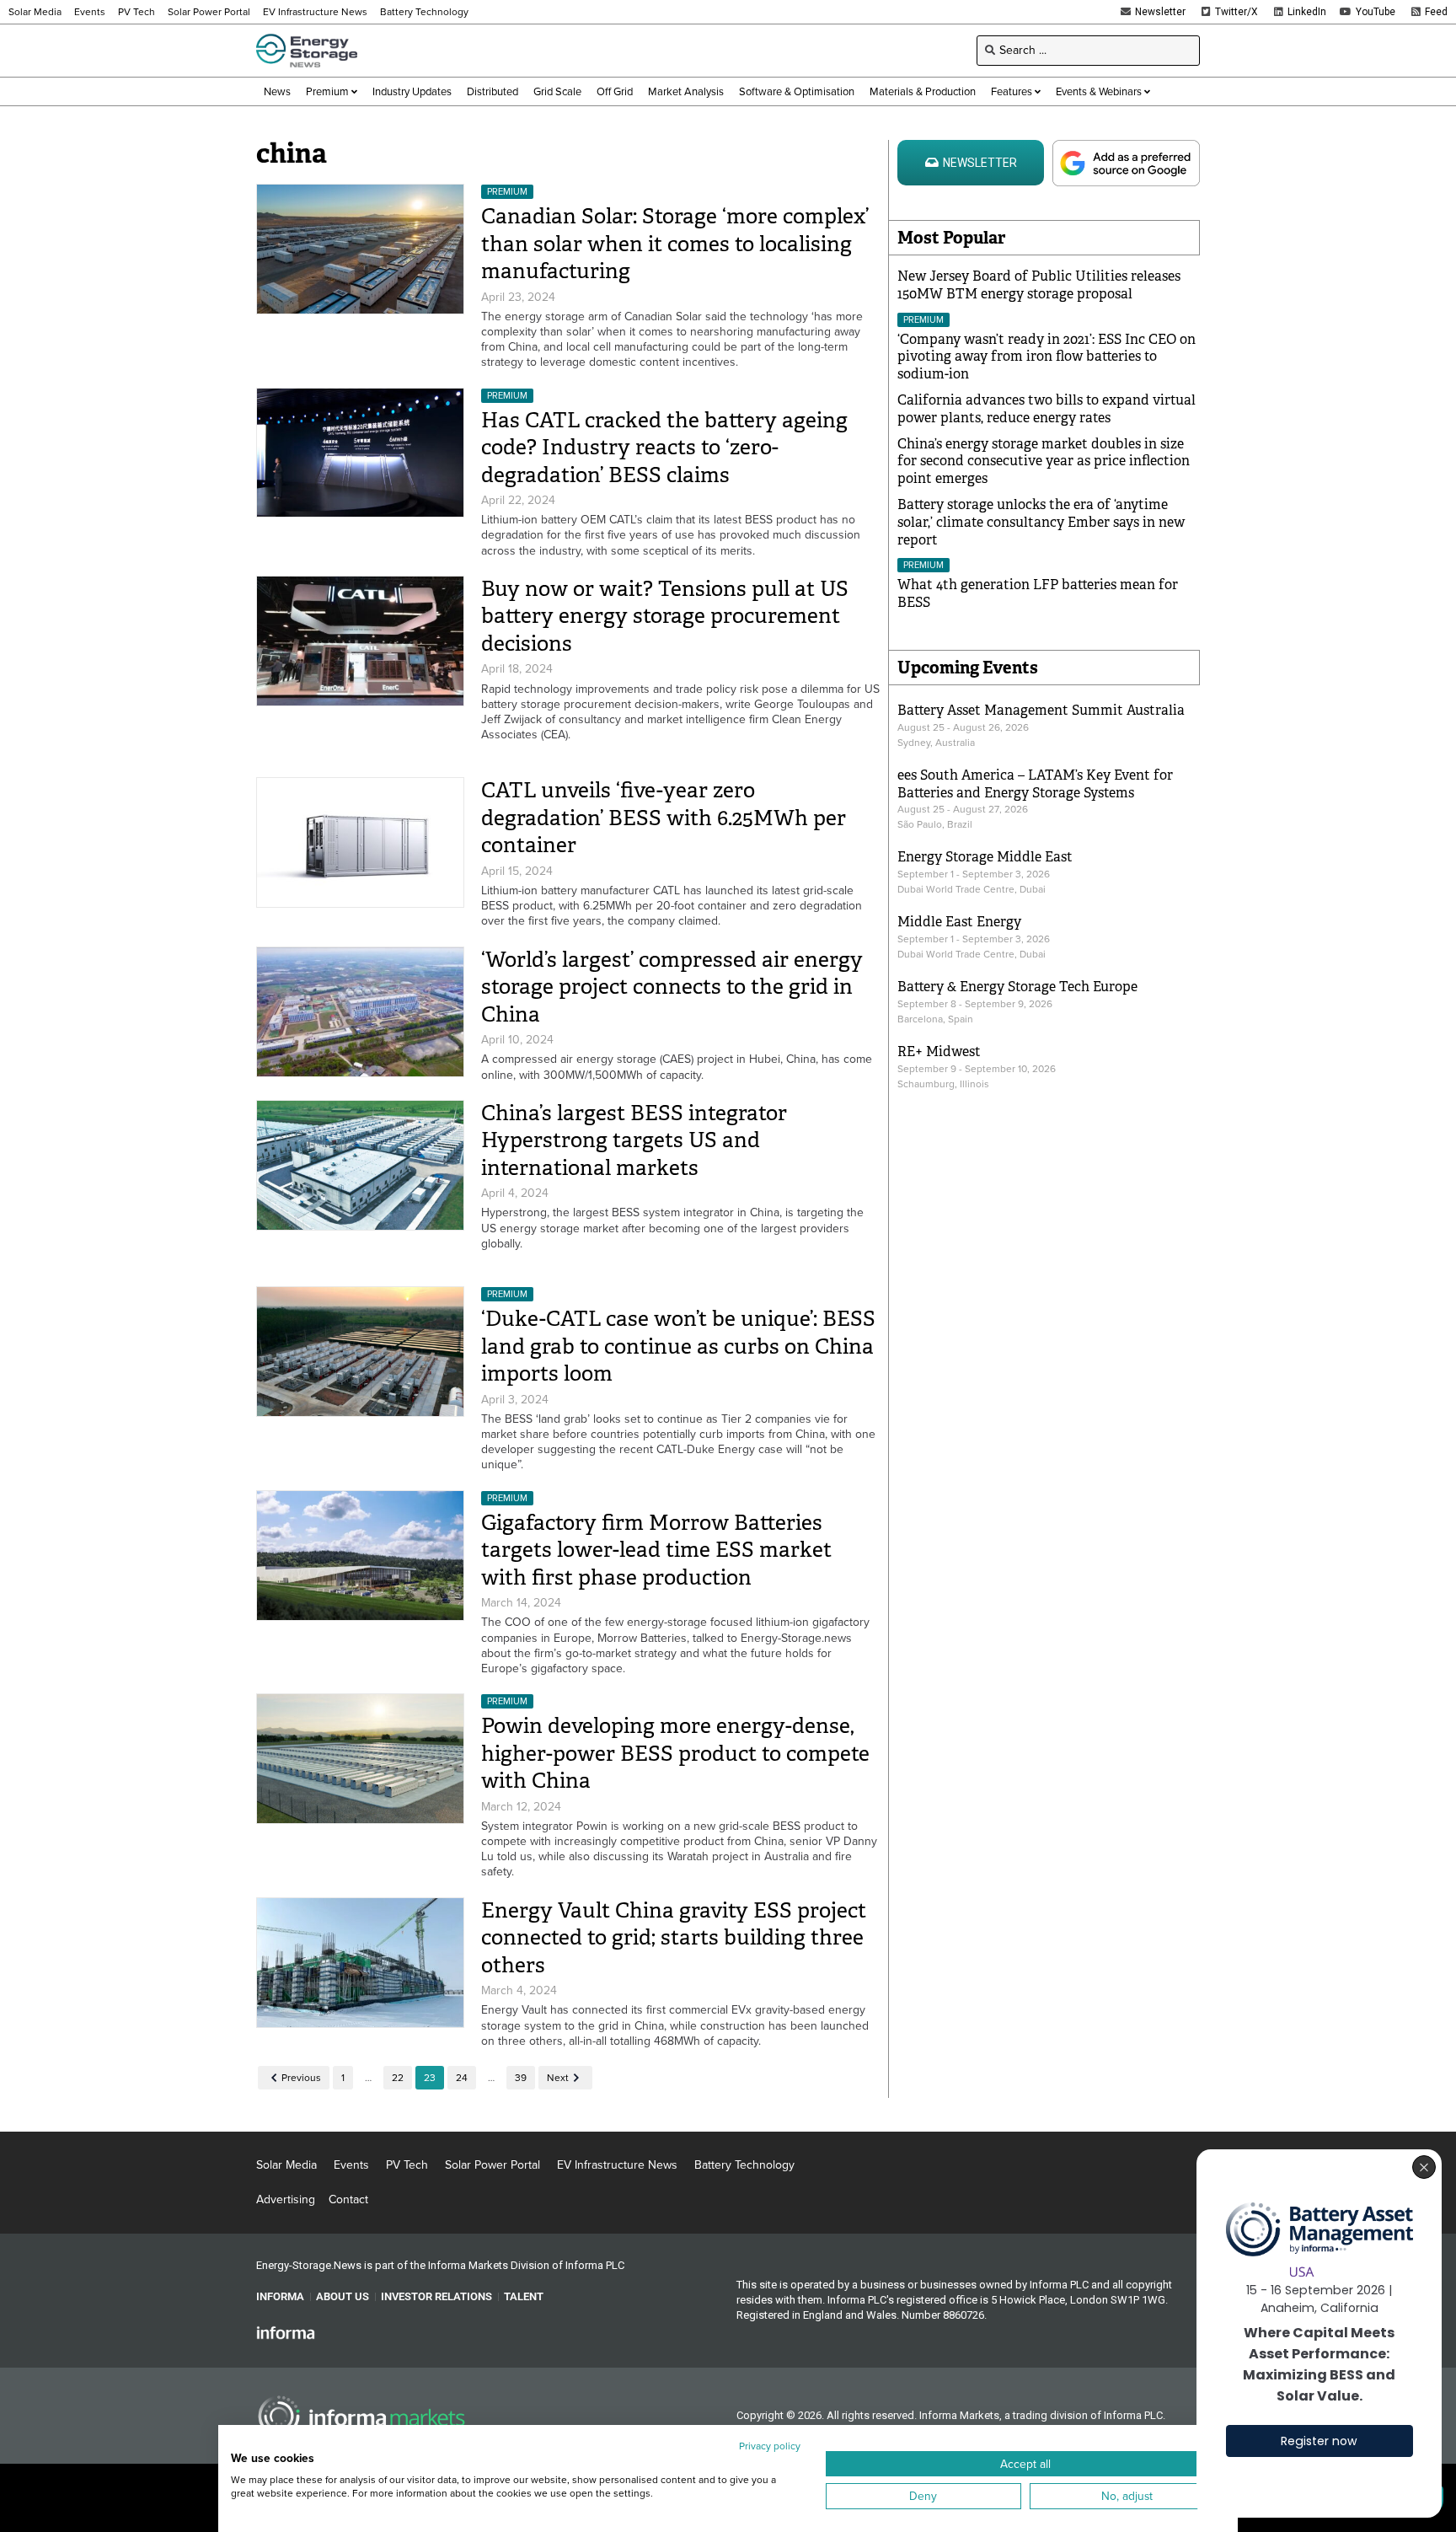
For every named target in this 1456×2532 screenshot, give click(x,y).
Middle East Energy (959, 922)
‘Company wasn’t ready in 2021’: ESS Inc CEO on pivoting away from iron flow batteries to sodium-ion (1046, 357)
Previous (301, 2078)
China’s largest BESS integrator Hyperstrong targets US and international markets (634, 1140)
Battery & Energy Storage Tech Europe (1017, 987)
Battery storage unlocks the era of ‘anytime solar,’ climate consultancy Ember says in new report (1041, 522)
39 (521, 2078)
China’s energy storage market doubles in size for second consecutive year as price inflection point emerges (1044, 461)
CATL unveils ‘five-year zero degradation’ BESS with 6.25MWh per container (664, 818)
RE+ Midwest (939, 1051)
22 (398, 2078)
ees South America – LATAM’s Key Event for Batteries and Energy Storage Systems (1035, 784)
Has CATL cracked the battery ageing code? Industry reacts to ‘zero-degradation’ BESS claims (664, 448)
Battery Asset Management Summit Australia (1041, 710)
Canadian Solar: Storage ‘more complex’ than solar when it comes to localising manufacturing (675, 244)
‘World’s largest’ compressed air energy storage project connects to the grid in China (672, 987)
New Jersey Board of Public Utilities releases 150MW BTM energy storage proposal (1039, 285)
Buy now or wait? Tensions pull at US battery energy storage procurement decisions (665, 616)
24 (462, 2078)
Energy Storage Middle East (985, 857)
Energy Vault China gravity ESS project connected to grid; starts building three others (674, 1938)
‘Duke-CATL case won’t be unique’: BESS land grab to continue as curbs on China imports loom (678, 1346)
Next (558, 2078)
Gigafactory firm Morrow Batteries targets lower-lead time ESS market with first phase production (656, 1550)
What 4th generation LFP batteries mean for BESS (1038, 593)
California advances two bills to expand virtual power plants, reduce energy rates (1046, 409)
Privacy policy (770, 2446)
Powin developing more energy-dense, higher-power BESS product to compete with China (675, 1753)
